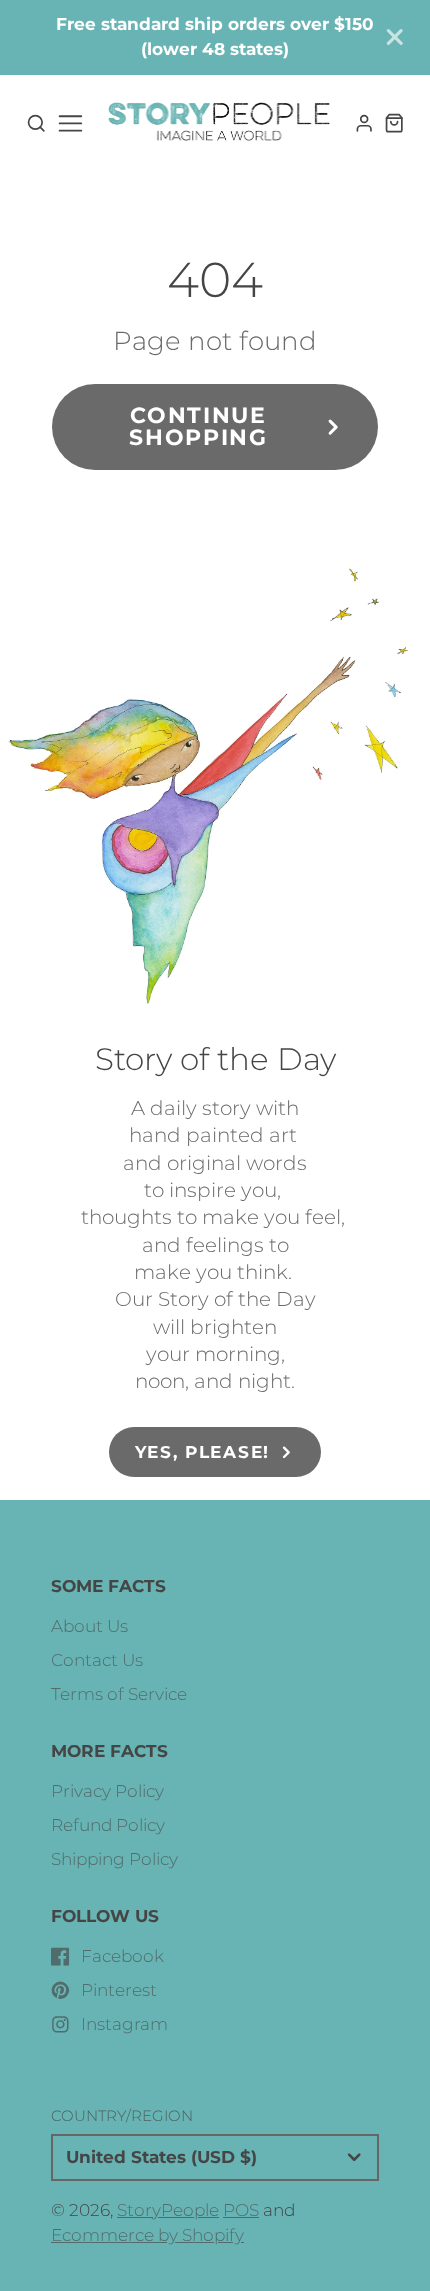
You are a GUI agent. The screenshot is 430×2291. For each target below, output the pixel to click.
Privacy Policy (107, 1791)
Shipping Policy (114, 1859)
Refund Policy (108, 1825)
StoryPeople (168, 2210)
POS (241, 2210)
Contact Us (97, 1660)
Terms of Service (119, 1694)
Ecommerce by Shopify (147, 2235)
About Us (89, 1626)
